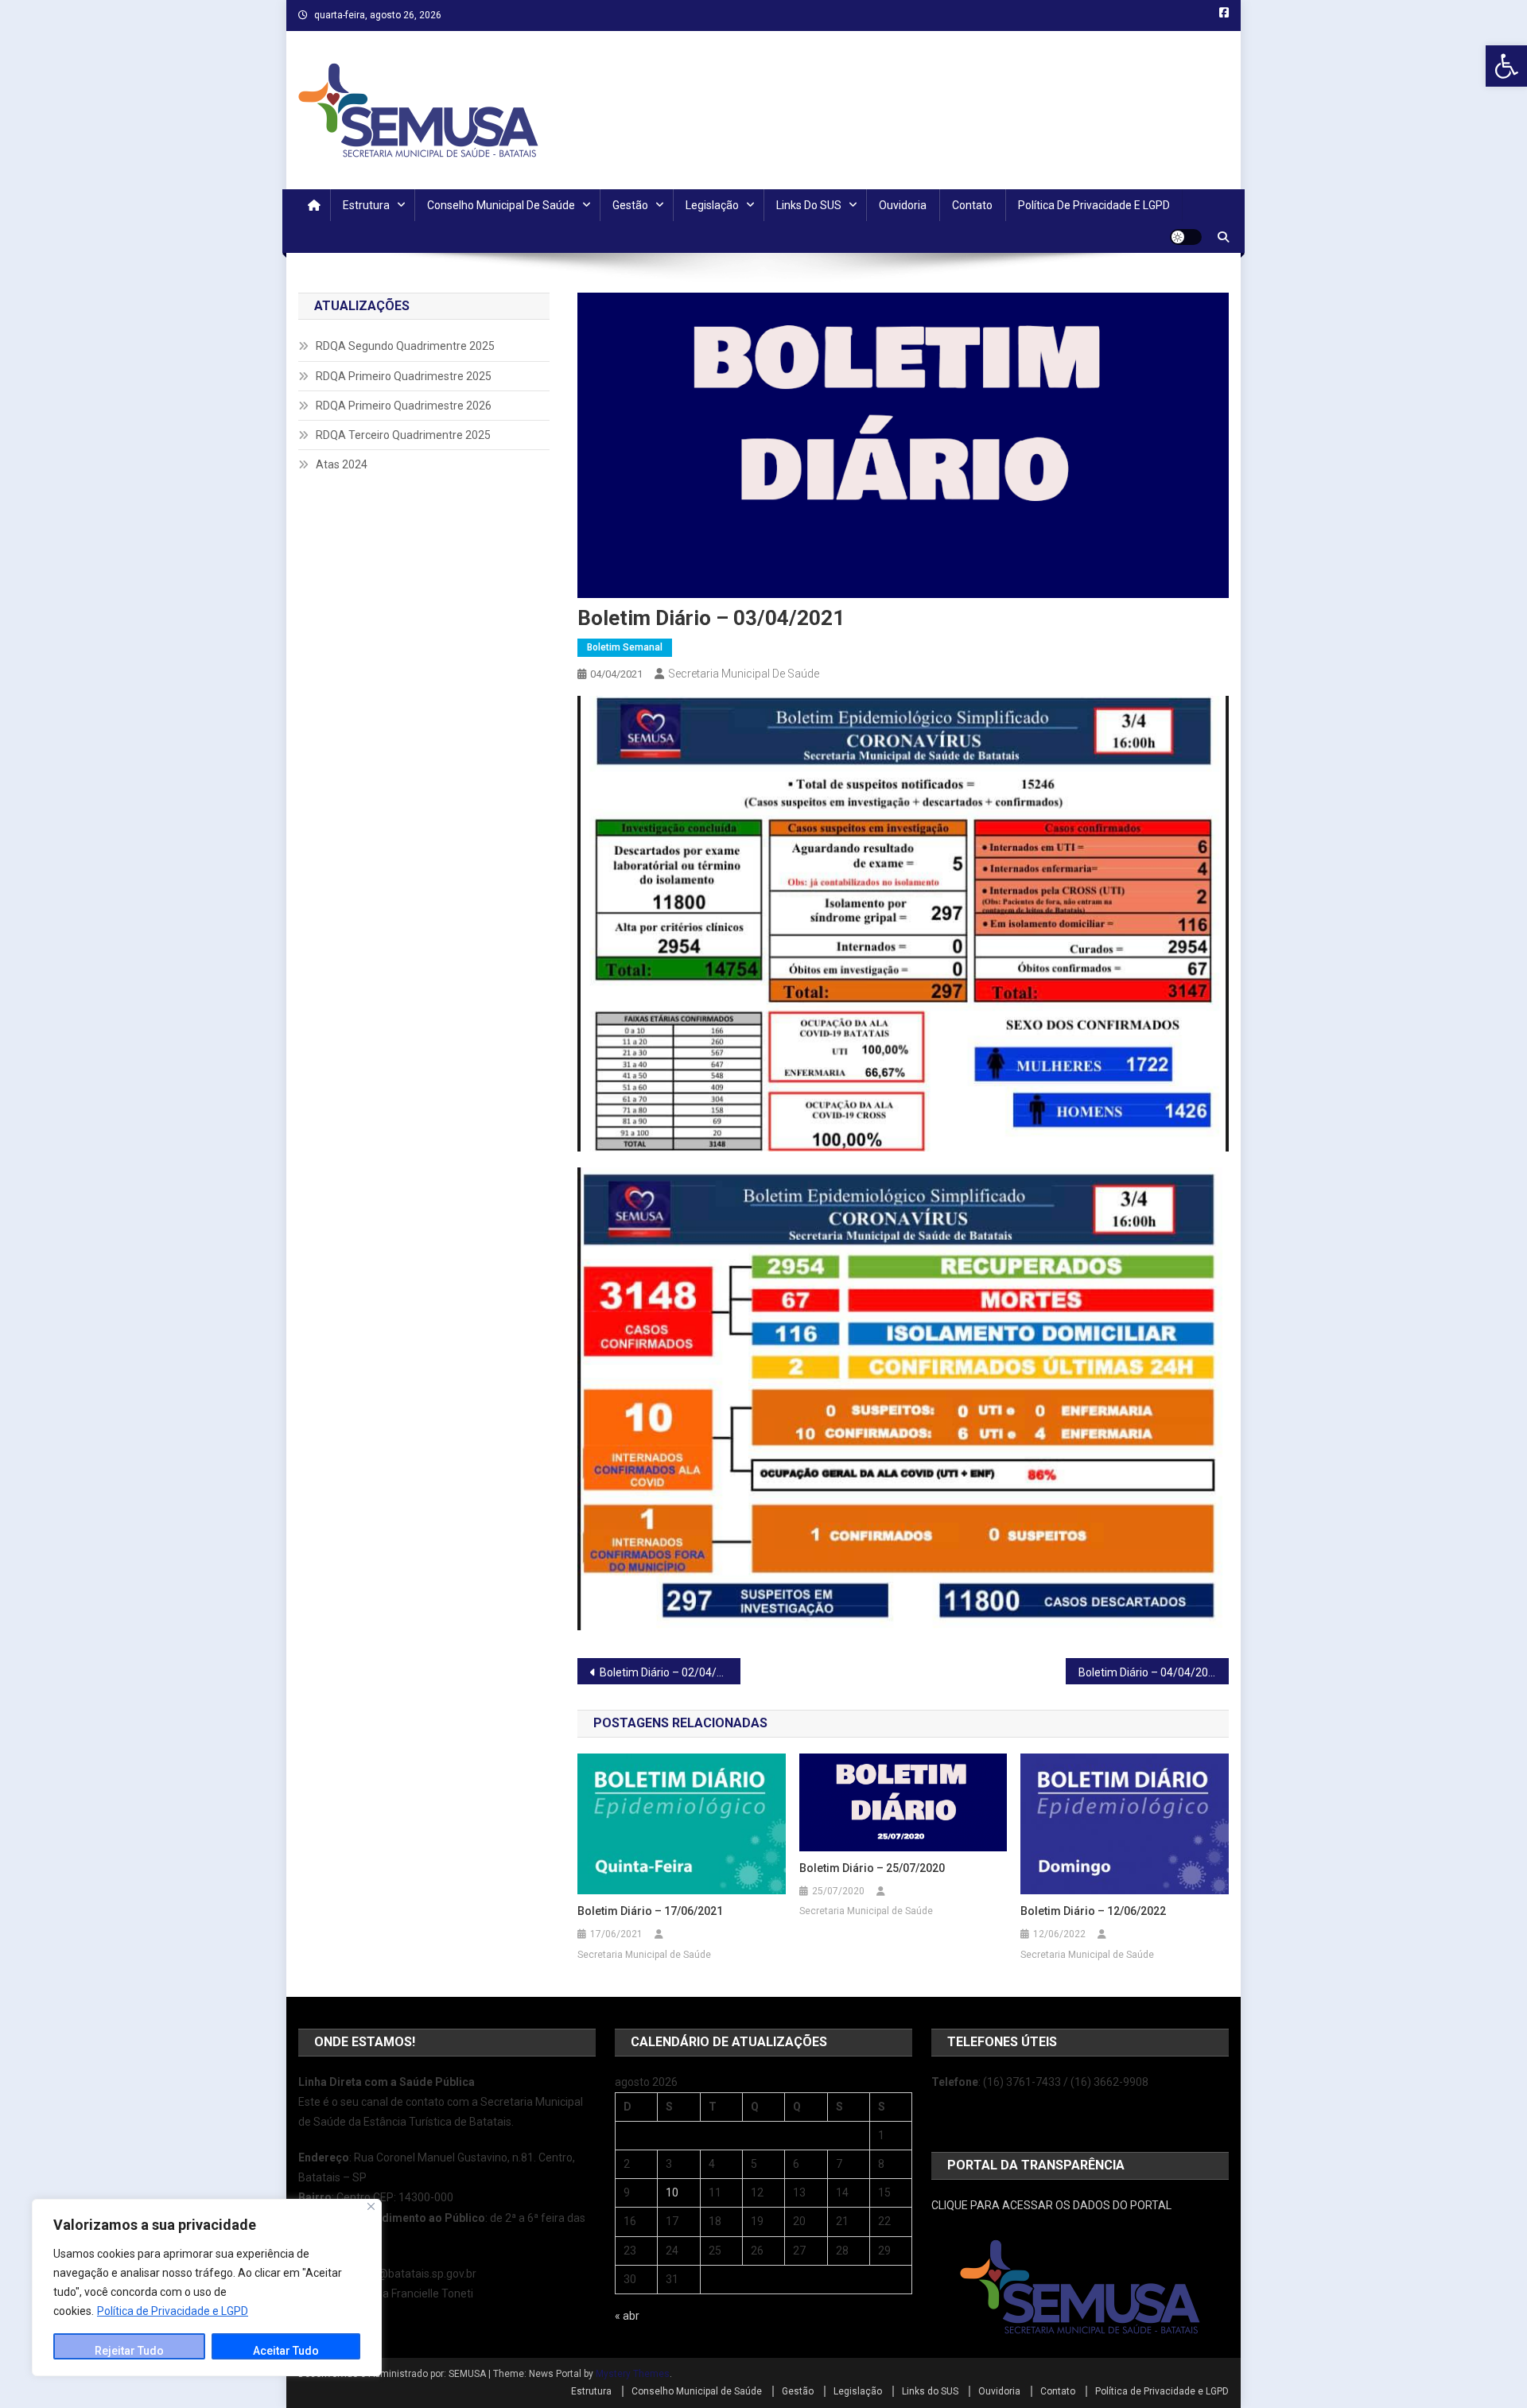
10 (672, 2192)
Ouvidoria (903, 205)
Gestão (630, 205)
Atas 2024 (342, 464)
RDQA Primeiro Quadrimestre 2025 (404, 376)
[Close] (371, 2206)
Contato (972, 205)
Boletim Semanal (625, 647)
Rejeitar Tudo (129, 2351)
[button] (1506, 66)
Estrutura (366, 205)
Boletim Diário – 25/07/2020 (872, 1868)
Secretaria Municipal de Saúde (744, 674)
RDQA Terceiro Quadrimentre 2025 (403, 435)
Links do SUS (809, 205)
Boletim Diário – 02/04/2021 (670, 1672)
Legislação (712, 205)
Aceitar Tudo (286, 2351)
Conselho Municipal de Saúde (501, 205)
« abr (627, 2316)
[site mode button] (1186, 237)
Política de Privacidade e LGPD (173, 2311)
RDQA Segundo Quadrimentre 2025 (405, 346)
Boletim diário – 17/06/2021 (650, 1911)
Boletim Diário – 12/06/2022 (1093, 1911)
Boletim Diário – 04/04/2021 (1150, 1672)
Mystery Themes (633, 2374)
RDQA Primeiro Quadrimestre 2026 (404, 406)
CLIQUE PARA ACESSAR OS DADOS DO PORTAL (1051, 2205)
